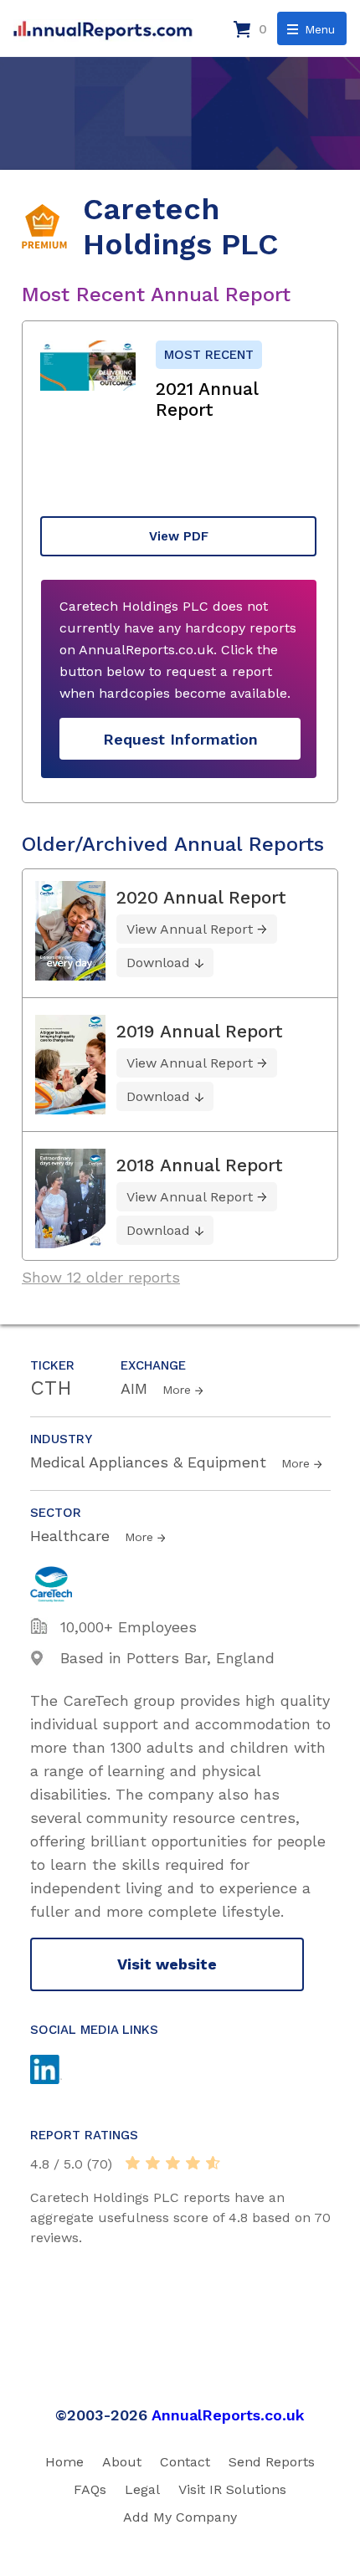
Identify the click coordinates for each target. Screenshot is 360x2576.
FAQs (90, 2489)
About (122, 2462)
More (177, 1390)
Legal (142, 2489)
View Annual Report (190, 929)
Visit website (167, 1964)
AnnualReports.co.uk (228, 2415)
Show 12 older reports (101, 1277)
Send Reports (272, 2462)
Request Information (180, 739)
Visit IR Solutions (232, 2489)
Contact (185, 2462)
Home (64, 2462)
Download (158, 963)
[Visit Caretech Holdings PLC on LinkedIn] (62, 2072)
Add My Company (180, 2517)
